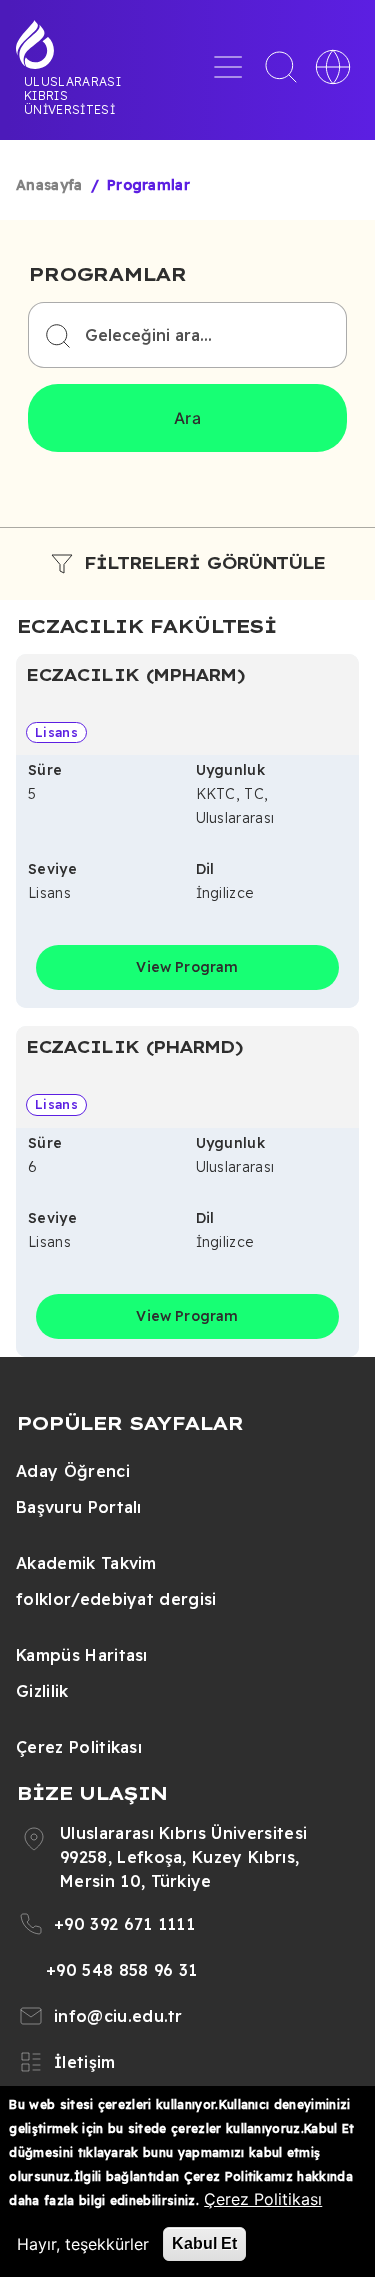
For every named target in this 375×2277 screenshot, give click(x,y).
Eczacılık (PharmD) (134, 1047)
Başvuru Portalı (79, 1507)
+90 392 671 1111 (124, 1924)
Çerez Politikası (79, 1747)
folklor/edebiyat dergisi (116, 1599)
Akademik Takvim (86, 1563)
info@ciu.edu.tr (118, 2016)
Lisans (56, 732)
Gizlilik (42, 1691)
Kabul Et (204, 2243)
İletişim (85, 2062)
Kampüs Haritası (82, 1655)
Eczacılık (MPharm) (135, 675)
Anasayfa (49, 185)
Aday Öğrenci (73, 1471)
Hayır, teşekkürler (83, 2244)
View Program (187, 967)
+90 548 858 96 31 (121, 1970)
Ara (187, 418)
